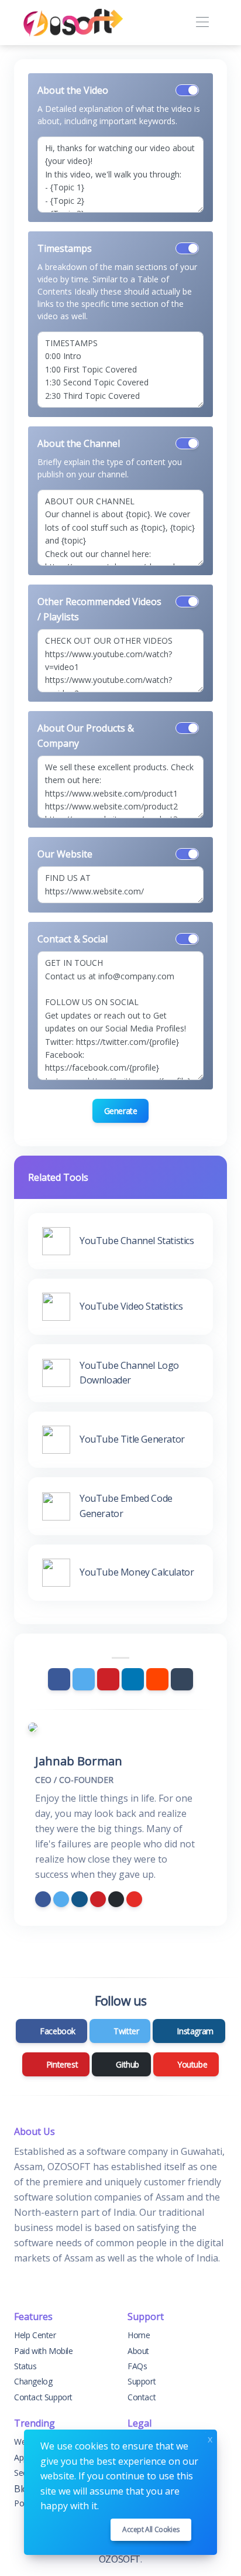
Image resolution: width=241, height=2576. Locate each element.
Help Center (35, 2335)
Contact (142, 2397)
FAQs (137, 2366)
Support (142, 2381)
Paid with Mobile (44, 2351)
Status (25, 2366)
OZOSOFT (120, 2559)
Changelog (33, 2381)
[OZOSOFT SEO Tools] (73, 23)
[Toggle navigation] (202, 23)
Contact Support (43, 2397)
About (138, 2351)
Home (139, 2335)
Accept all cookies (151, 2529)
